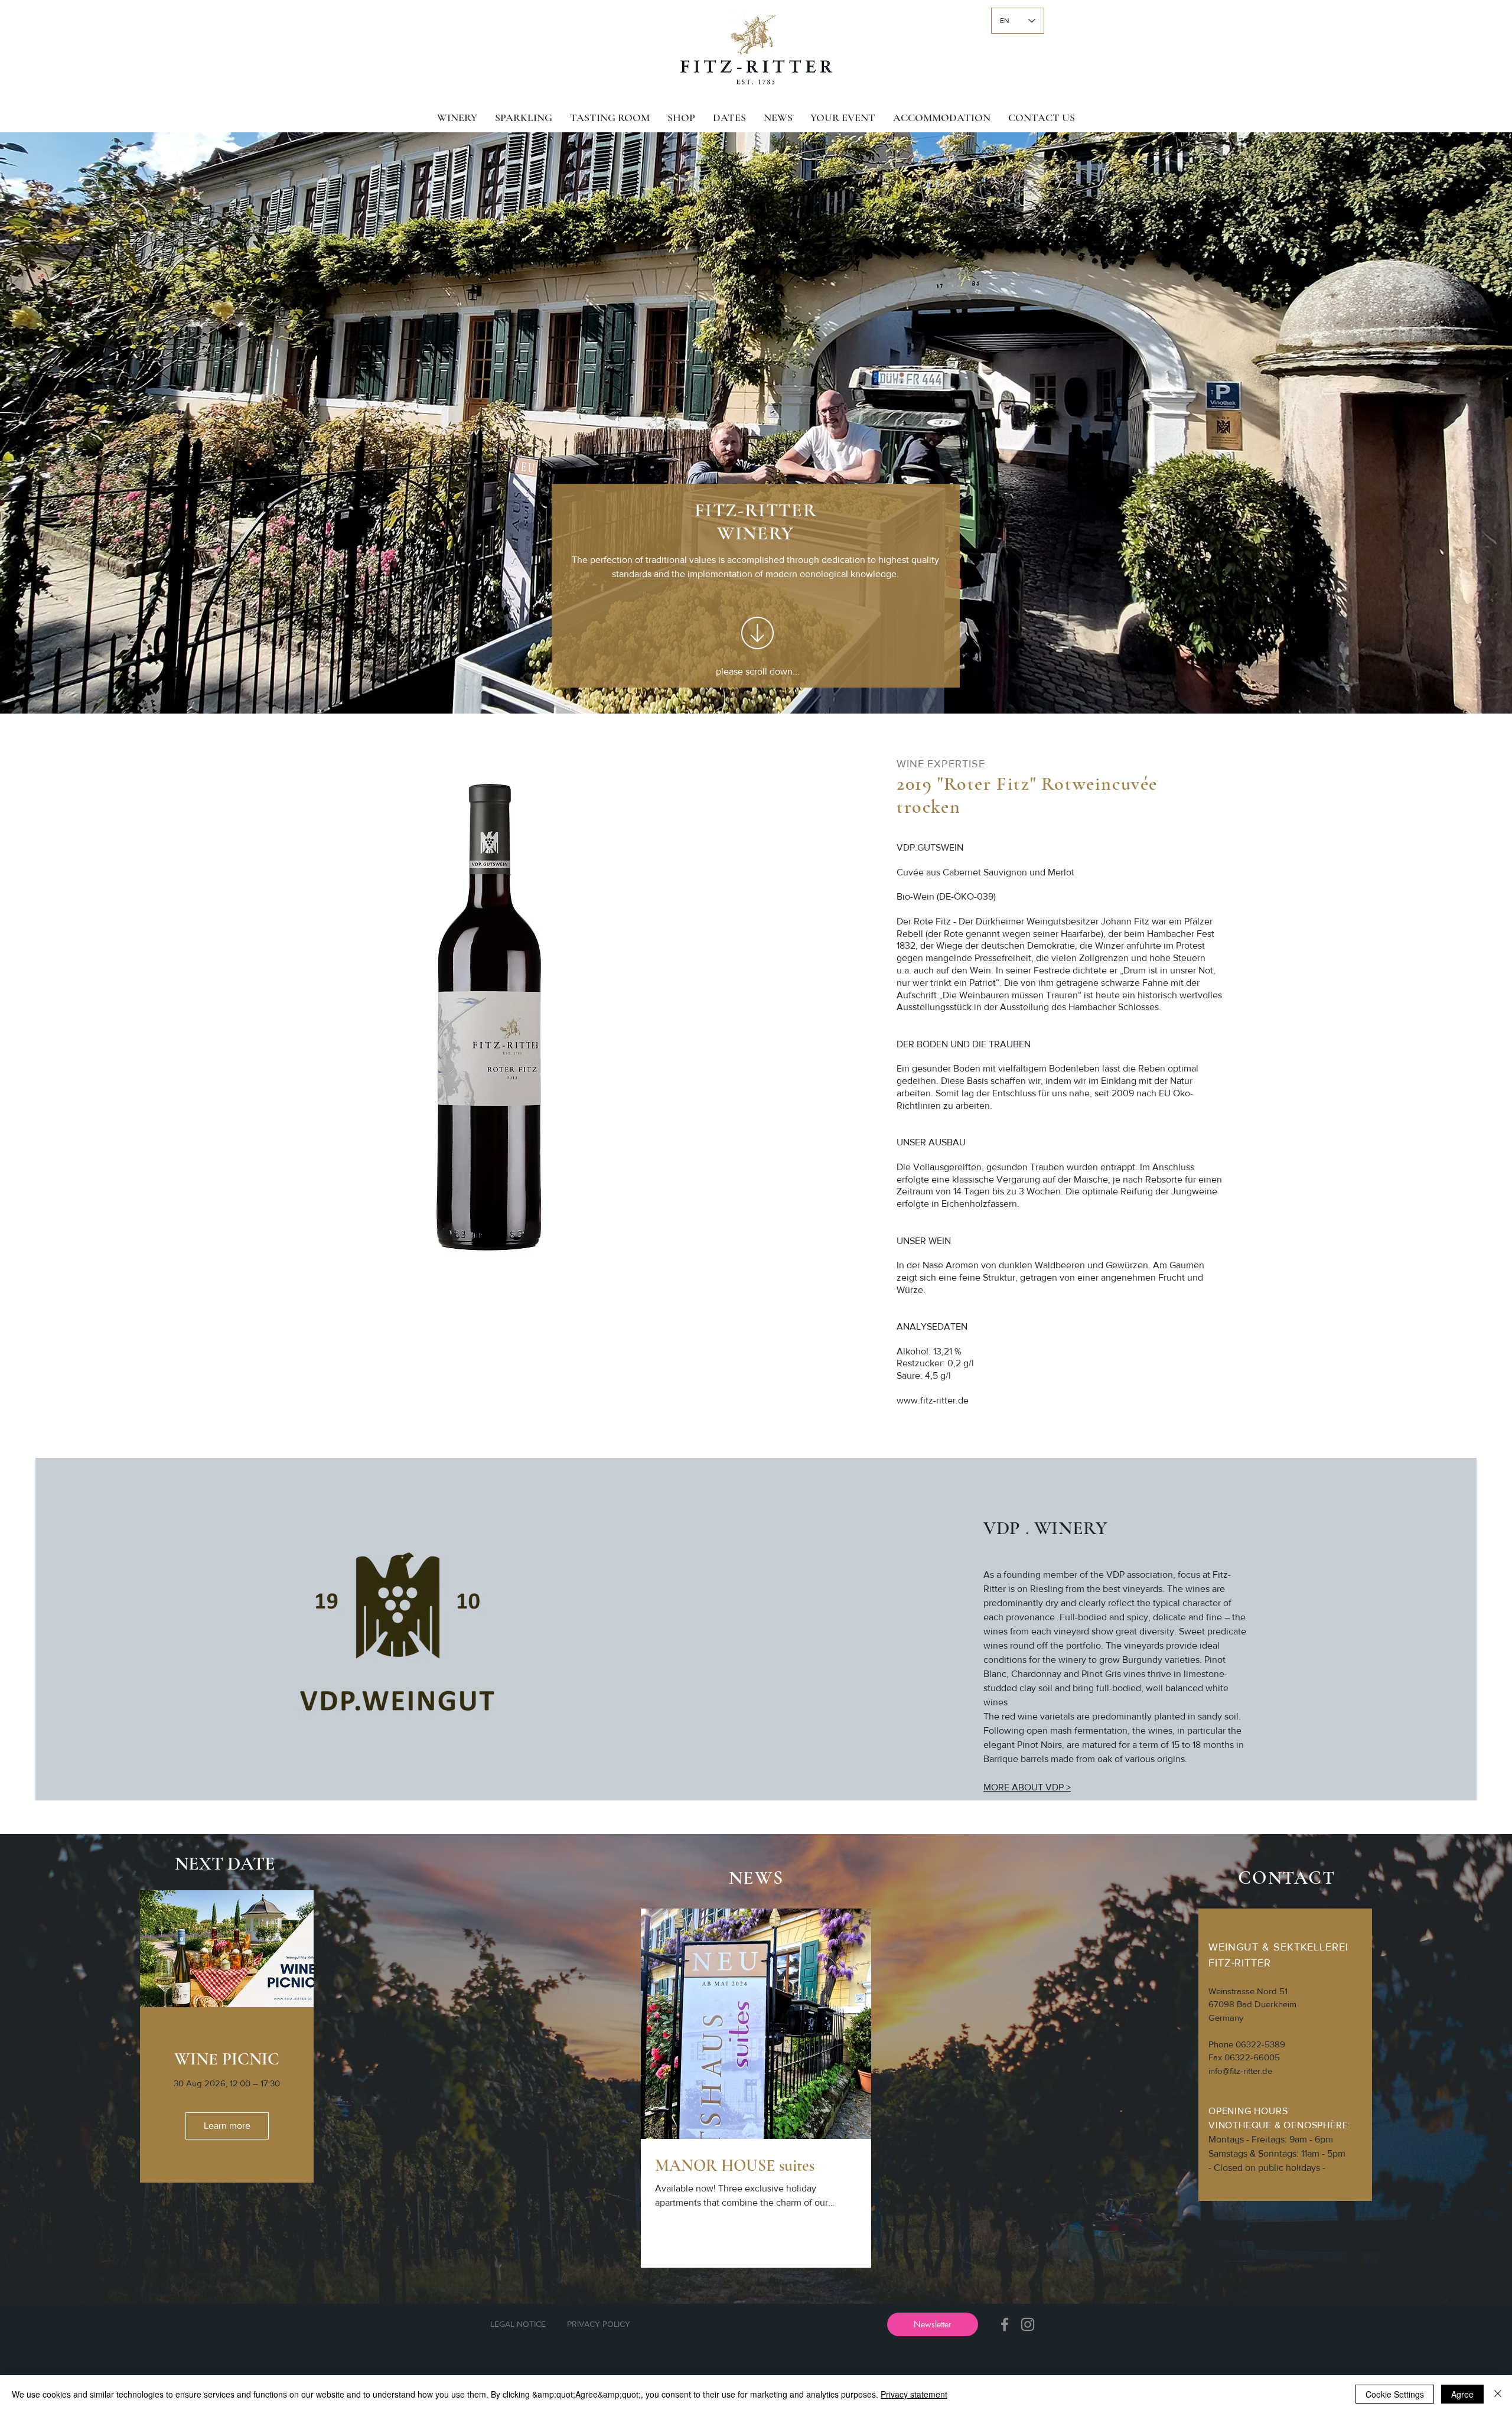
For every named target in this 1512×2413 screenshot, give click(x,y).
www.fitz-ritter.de (933, 1400)
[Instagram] (1028, 2324)
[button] (933, 2324)
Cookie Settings (1395, 2394)
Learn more (227, 2126)
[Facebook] (1005, 2324)
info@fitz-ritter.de (1240, 2071)
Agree (1462, 2394)
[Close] (1498, 2394)
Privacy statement (914, 2394)
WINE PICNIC (227, 2059)
